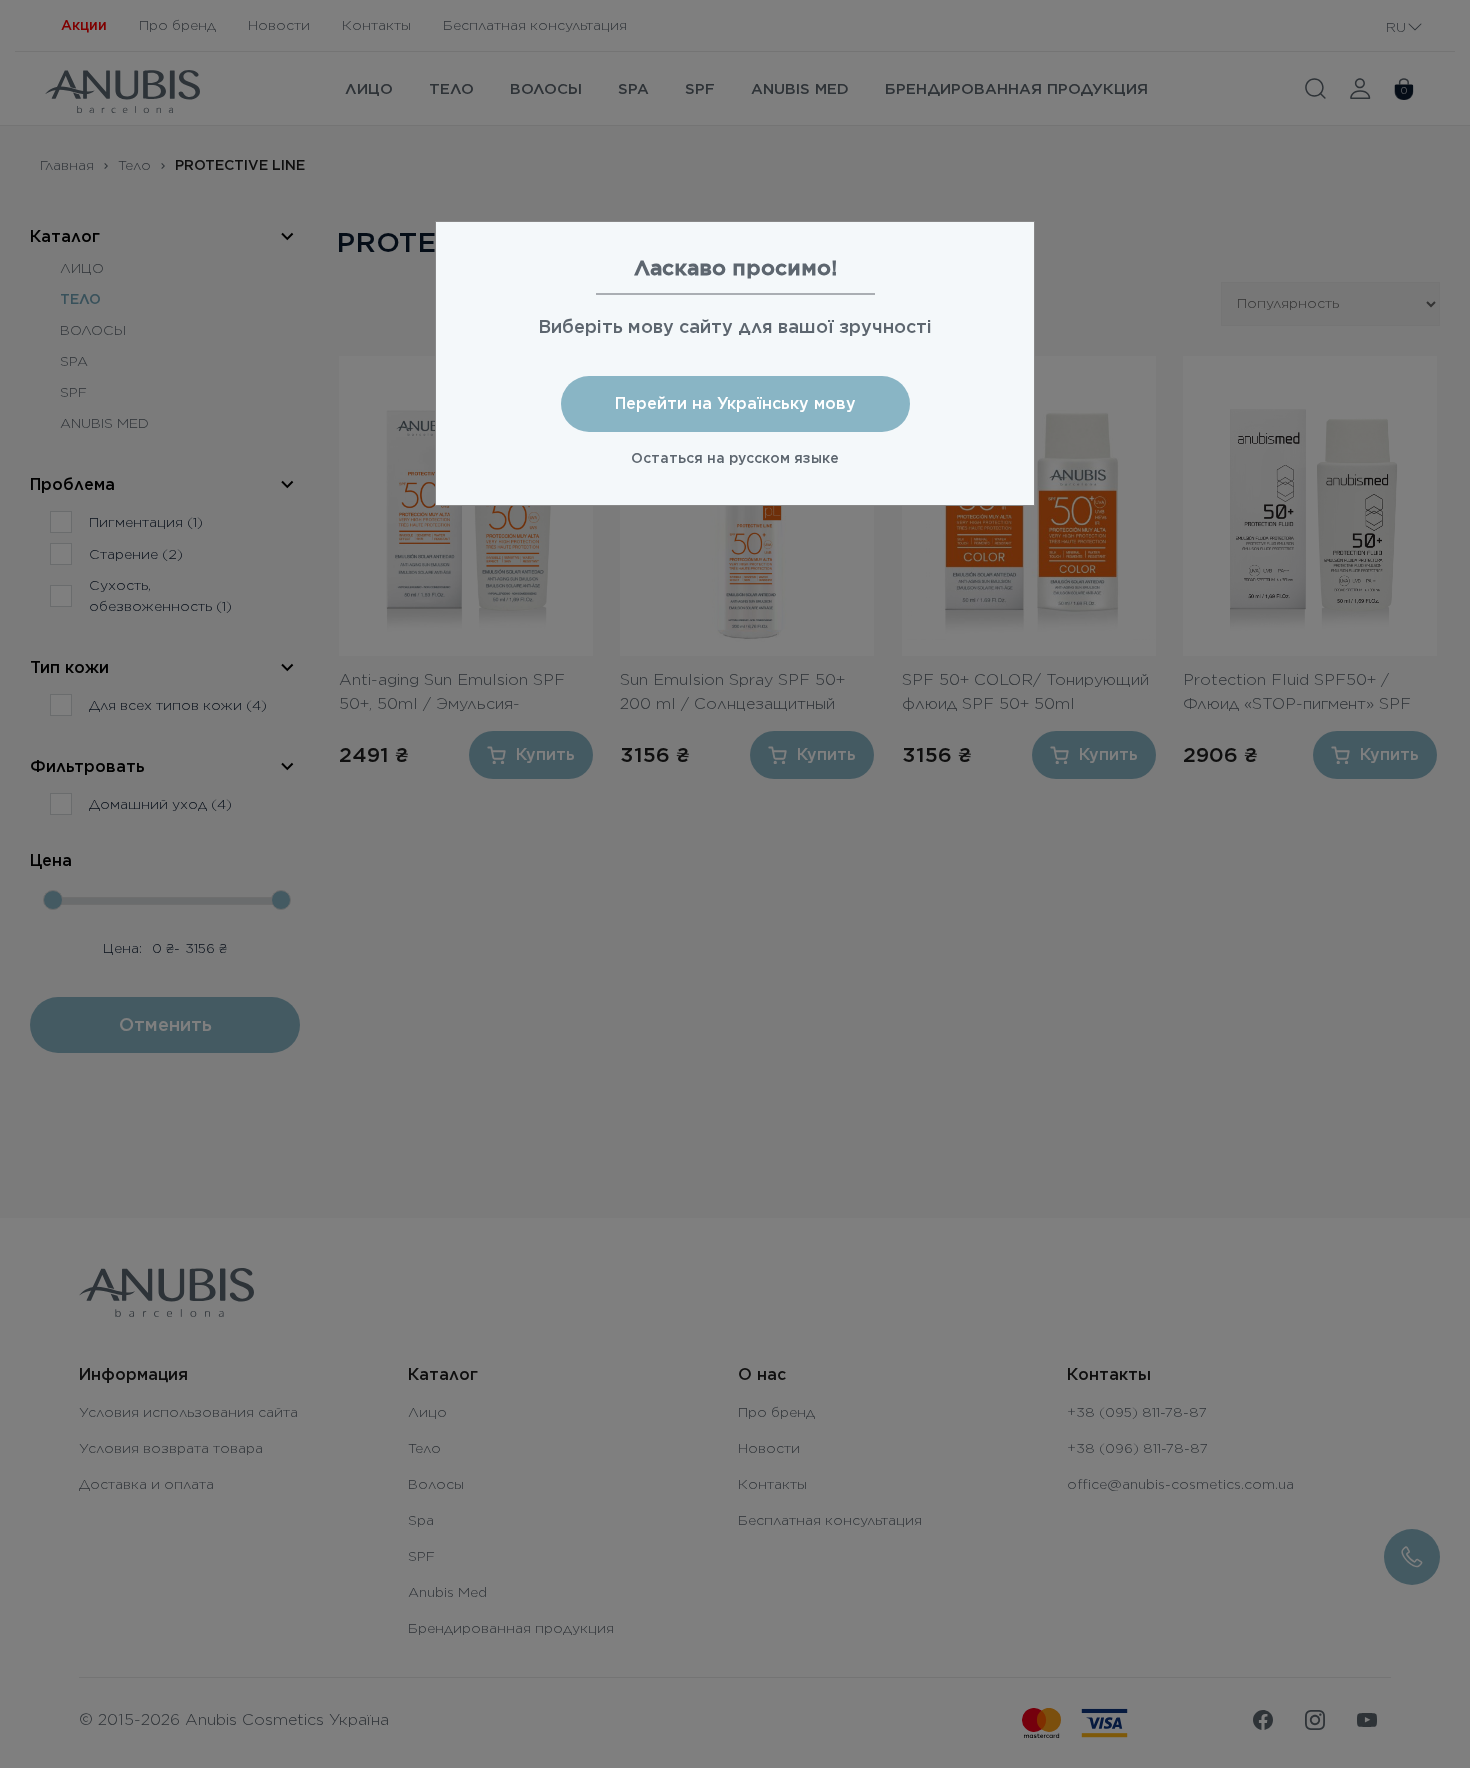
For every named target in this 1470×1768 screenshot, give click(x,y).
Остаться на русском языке (735, 458)
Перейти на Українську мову (735, 403)
